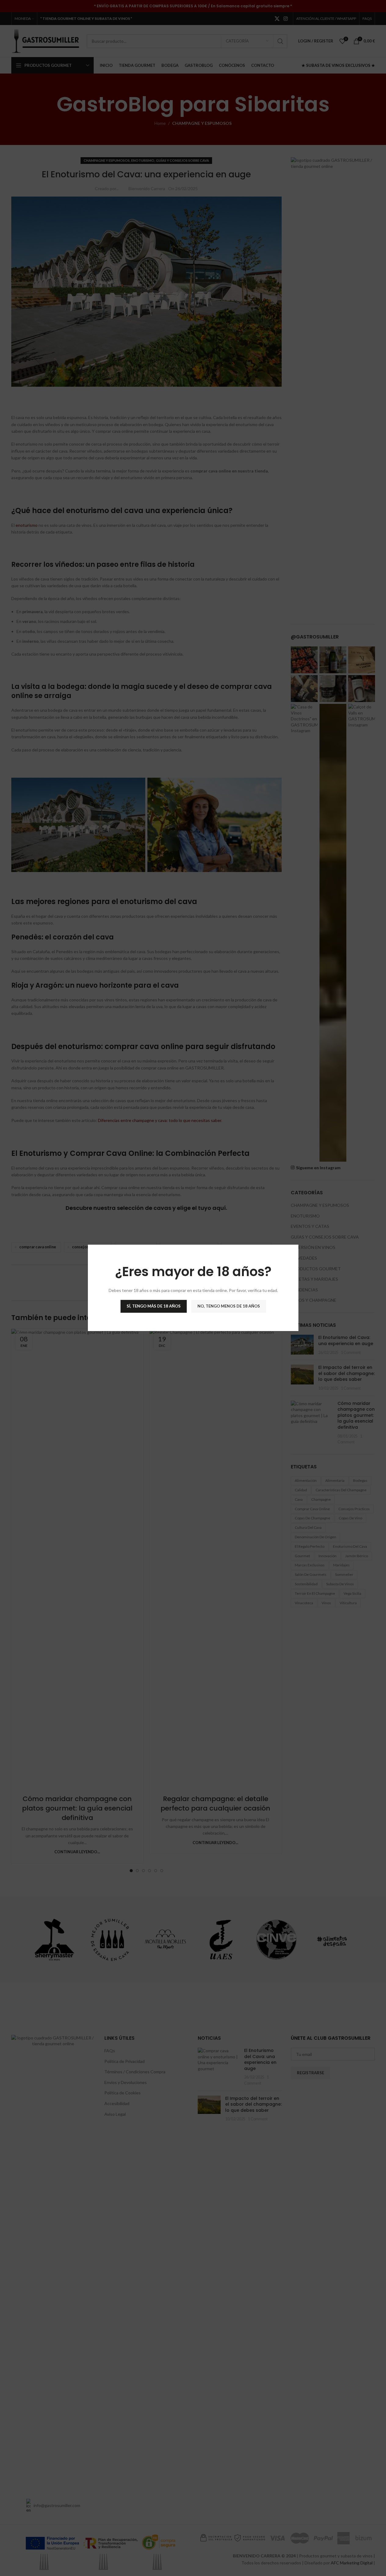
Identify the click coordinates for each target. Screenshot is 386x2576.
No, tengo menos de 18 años (228, 1306)
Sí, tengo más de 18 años (153, 1306)
